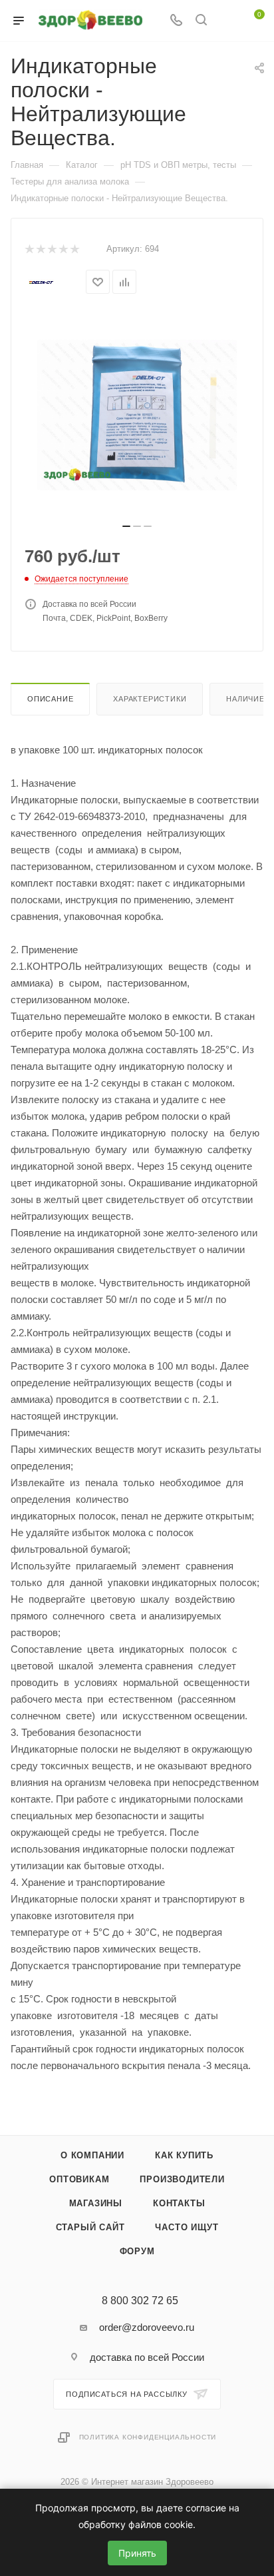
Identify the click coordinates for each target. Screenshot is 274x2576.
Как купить (184, 2155)
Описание (50, 699)
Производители (182, 2179)
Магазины (96, 2203)
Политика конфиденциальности (148, 2437)
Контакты (179, 2203)
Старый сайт (90, 2227)
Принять (137, 2553)
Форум (137, 2251)
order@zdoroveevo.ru (147, 2327)
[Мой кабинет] (226, 21)
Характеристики (150, 699)
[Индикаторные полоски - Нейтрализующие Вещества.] (137, 415)
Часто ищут (187, 2227)
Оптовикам (79, 2179)
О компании (92, 2155)
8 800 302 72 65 (140, 2301)
